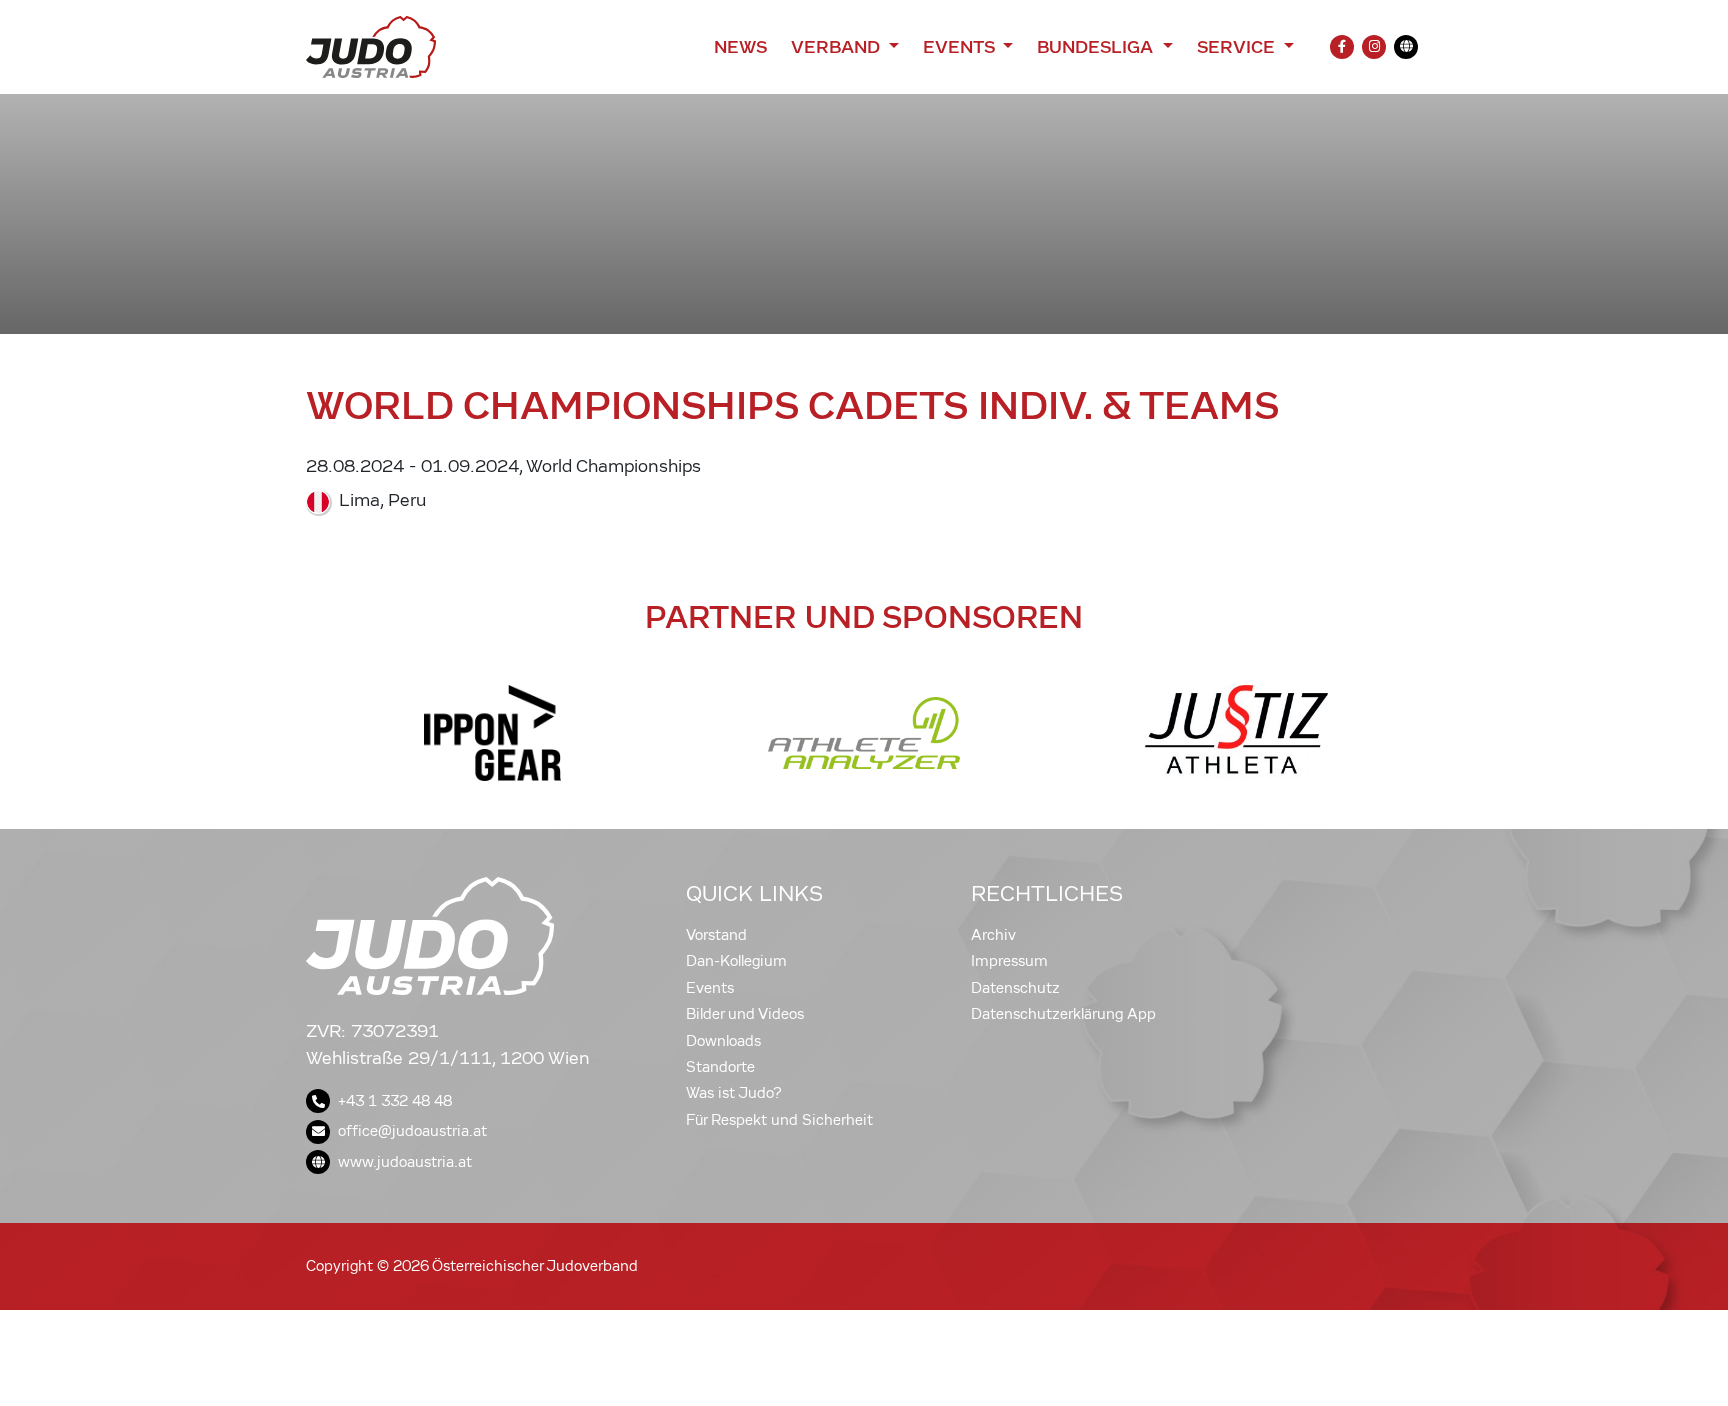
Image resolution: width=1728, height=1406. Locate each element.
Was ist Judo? (734, 1093)
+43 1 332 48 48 (395, 1101)
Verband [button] (837, 47)
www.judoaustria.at (405, 1162)
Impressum (1009, 961)
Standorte (720, 1067)
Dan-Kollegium (736, 961)
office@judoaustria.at (412, 1131)
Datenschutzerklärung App (1063, 1014)
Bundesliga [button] (1097, 47)
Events (710, 988)
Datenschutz (1015, 988)
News (740, 47)
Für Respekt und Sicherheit (779, 1120)
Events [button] (961, 47)
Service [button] (1238, 47)
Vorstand (716, 935)
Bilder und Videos (745, 1014)
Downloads (723, 1041)
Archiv (993, 935)
